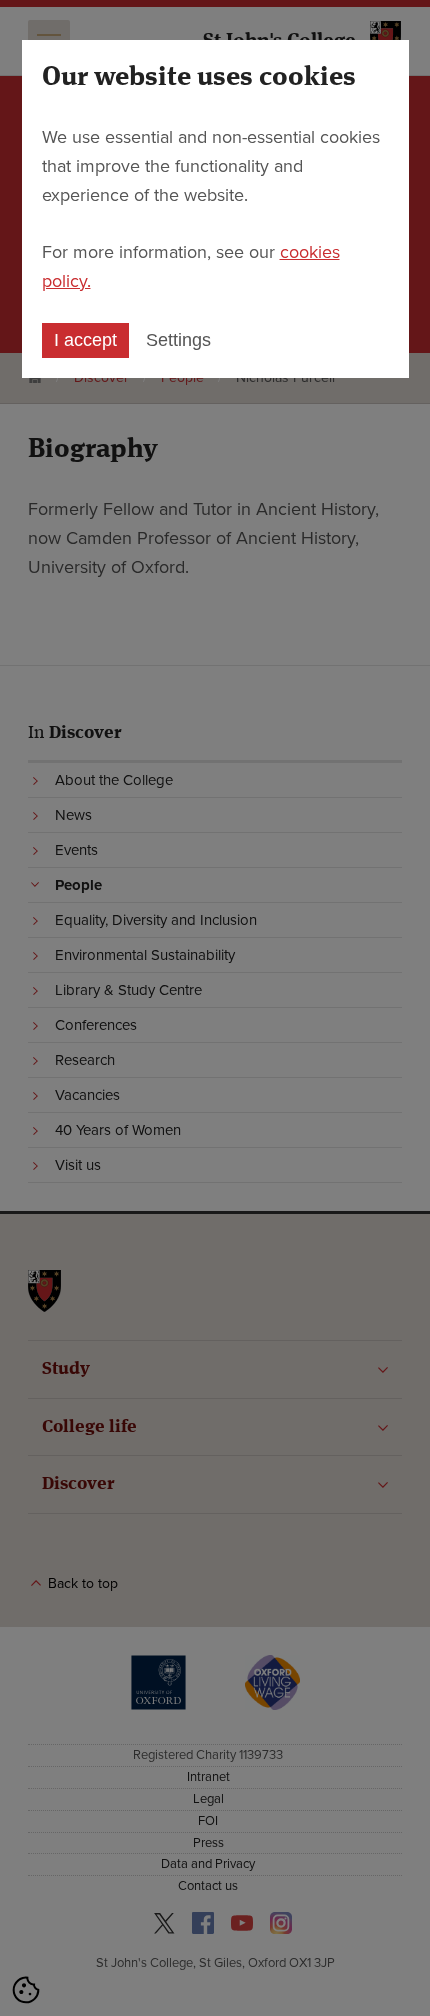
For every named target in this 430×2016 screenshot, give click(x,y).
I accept (85, 340)
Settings (178, 340)
